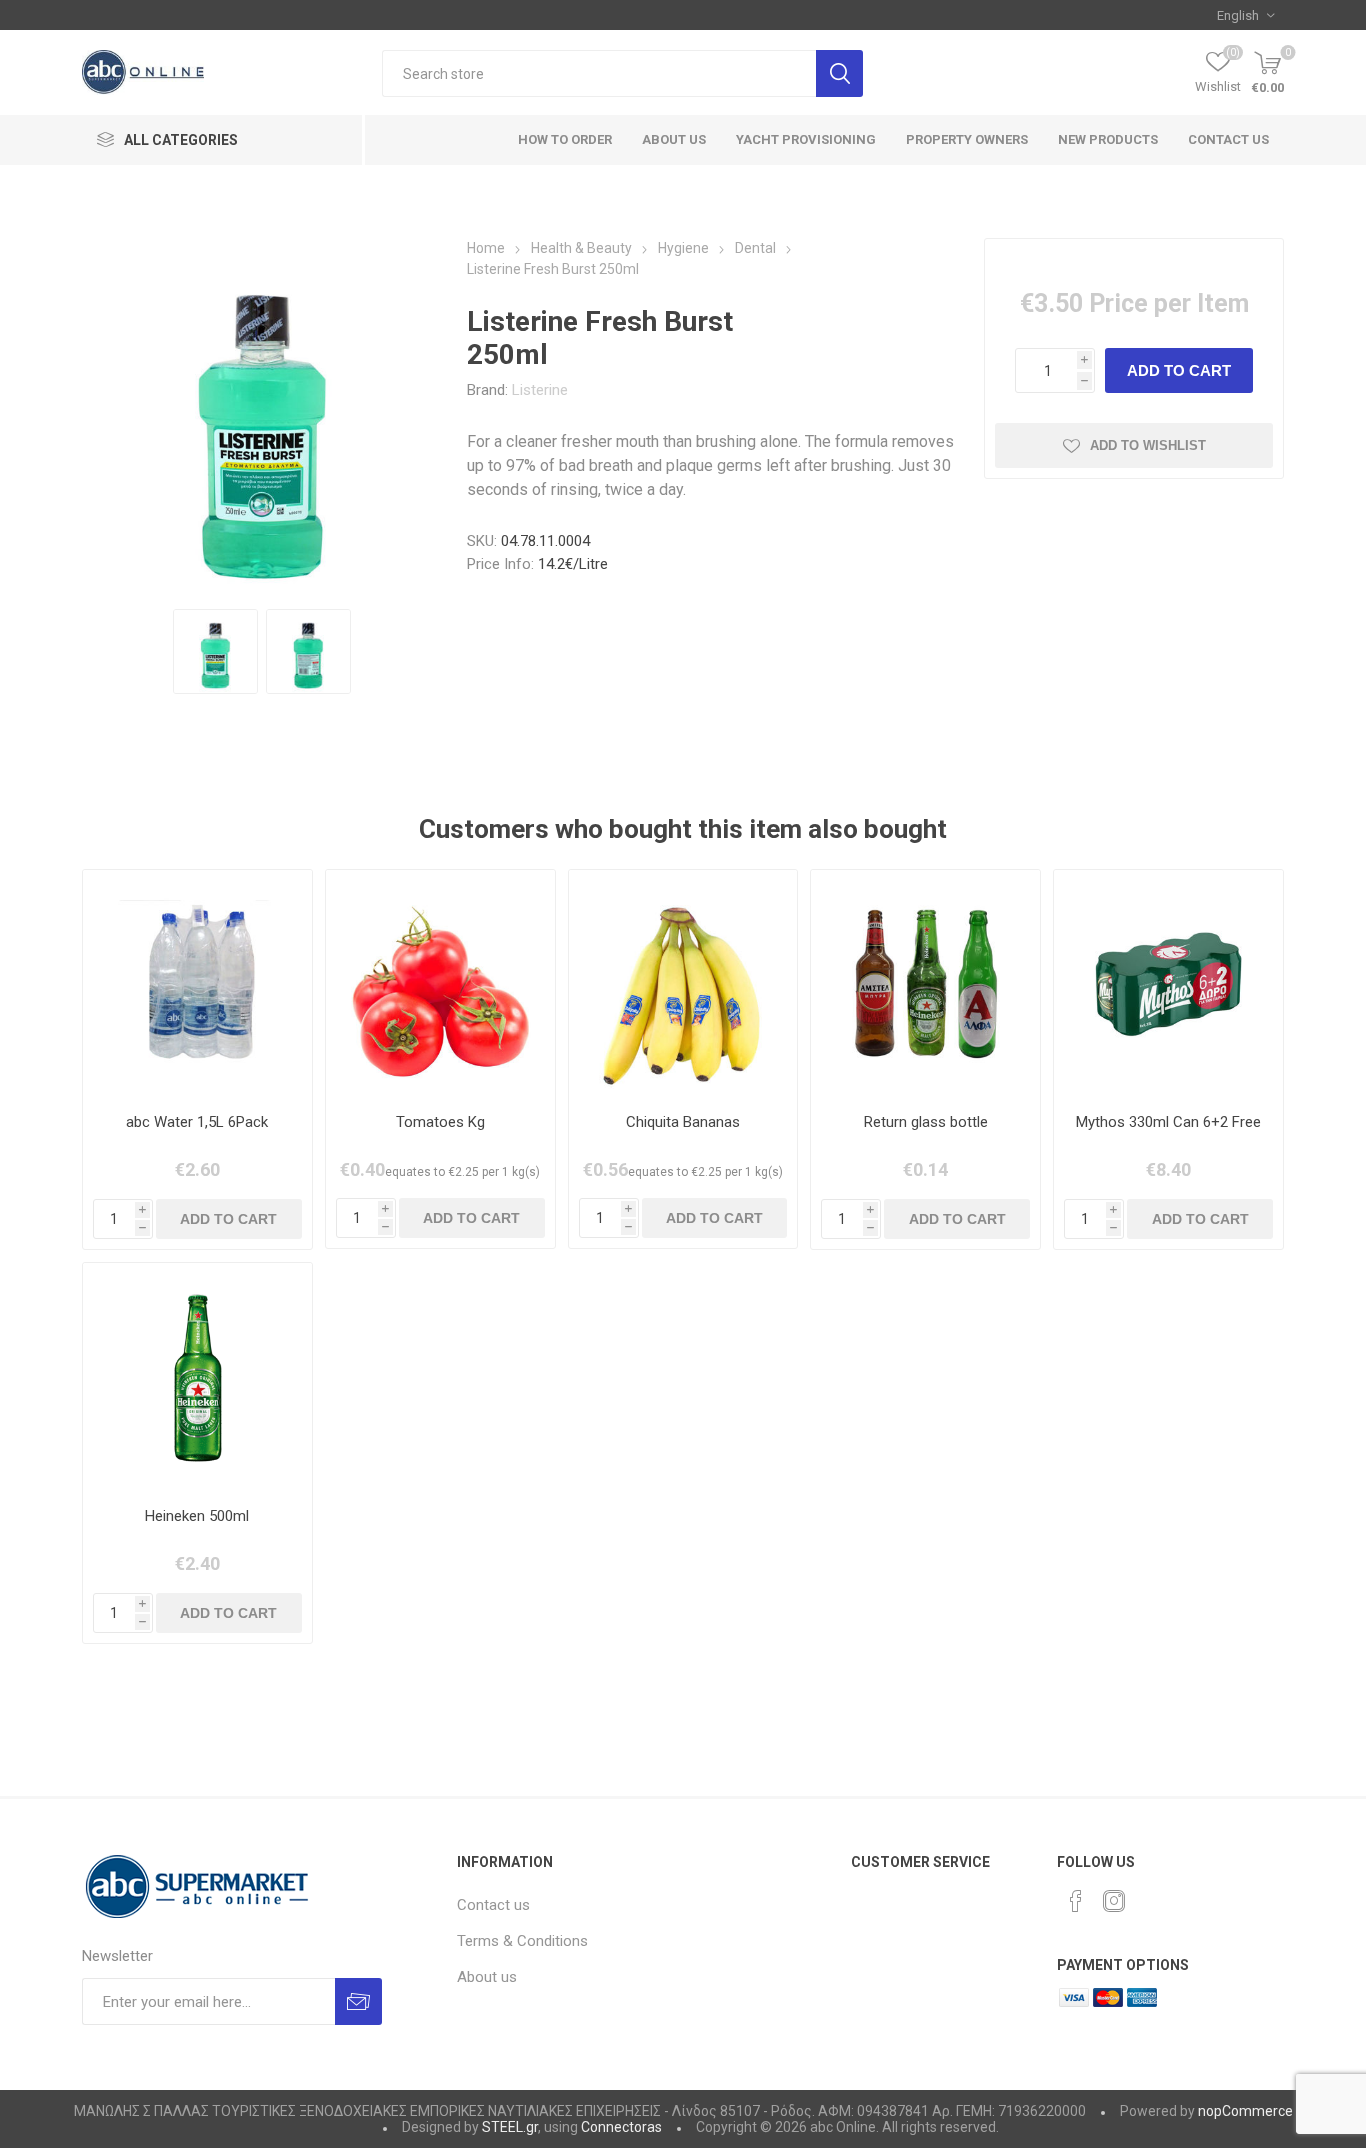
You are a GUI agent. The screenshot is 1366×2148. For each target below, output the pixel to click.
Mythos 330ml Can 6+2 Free (1168, 1122)
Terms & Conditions (522, 1941)
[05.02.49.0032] (683, 984)
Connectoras (621, 2127)
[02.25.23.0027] (197, 1377)
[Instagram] (1114, 1901)
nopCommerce (1245, 2111)
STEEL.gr (510, 2127)
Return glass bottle (926, 1122)
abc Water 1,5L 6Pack (197, 1122)
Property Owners (967, 139)
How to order (565, 139)
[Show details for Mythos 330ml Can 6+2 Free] (1168, 984)
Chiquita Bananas (683, 1122)
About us (487, 1977)
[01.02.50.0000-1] (440, 984)
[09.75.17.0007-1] (197, 984)
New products (1108, 139)
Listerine (540, 390)
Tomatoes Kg (440, 1122)
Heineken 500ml (197, 1516)
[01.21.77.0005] (925, 984)
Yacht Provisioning (806, 139)
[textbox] (599, 73)
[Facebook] (1076, 1901)
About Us (674, 139)
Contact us (1228, 139)
